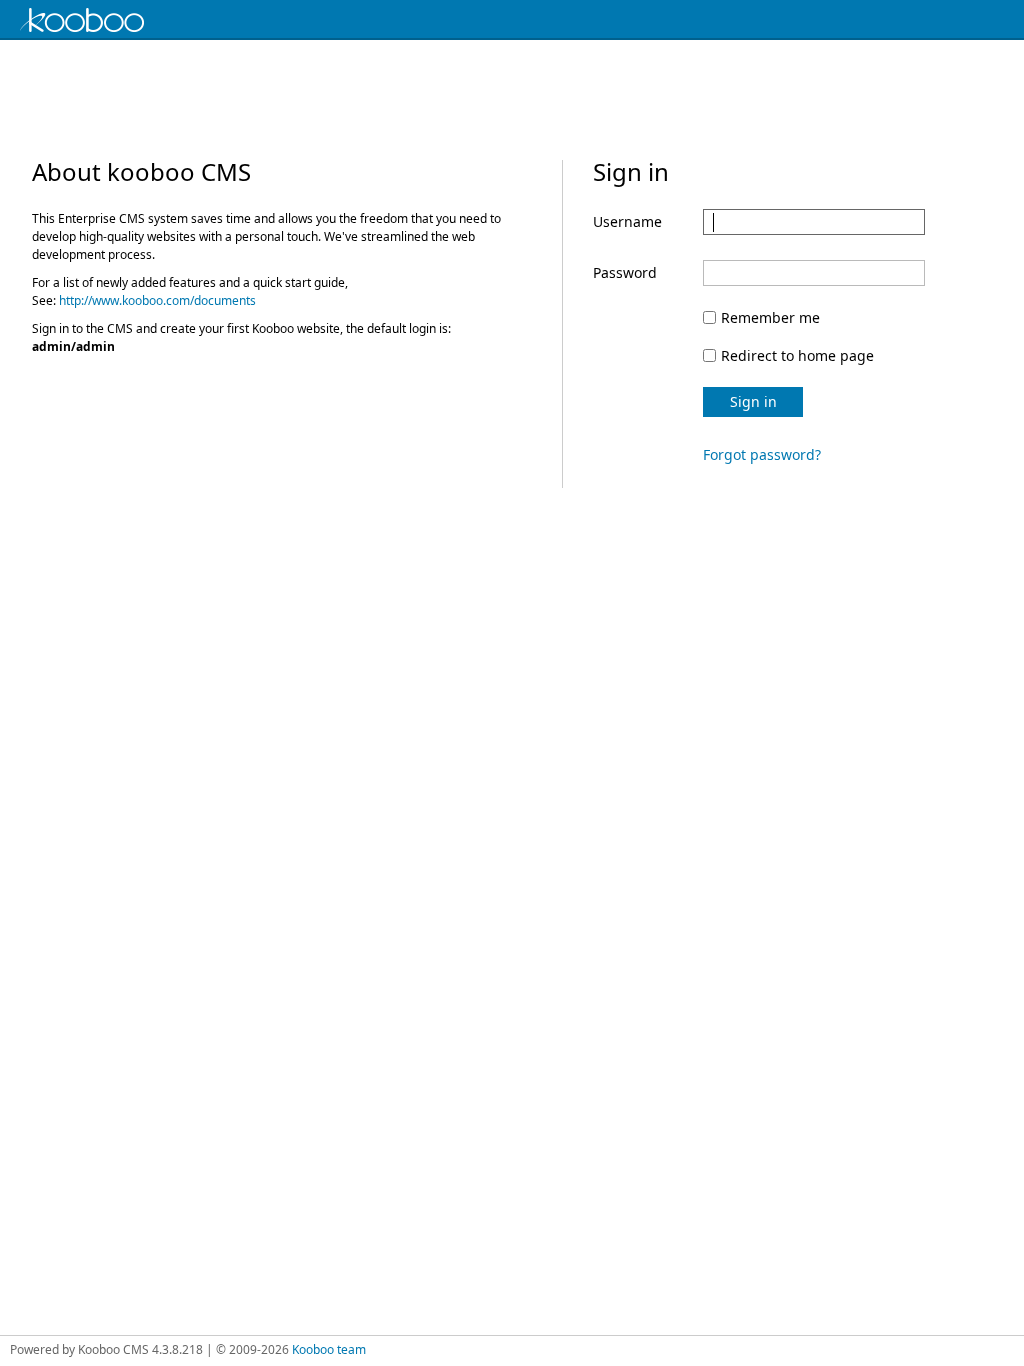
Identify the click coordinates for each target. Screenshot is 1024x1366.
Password (625, 272)
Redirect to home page (797, 355)
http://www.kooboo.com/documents (157, 300)
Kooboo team (329, 1349)
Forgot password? (762, 454)
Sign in (753, 401)
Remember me (770, 317)
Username (627, 221)
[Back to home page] (99, 20)
